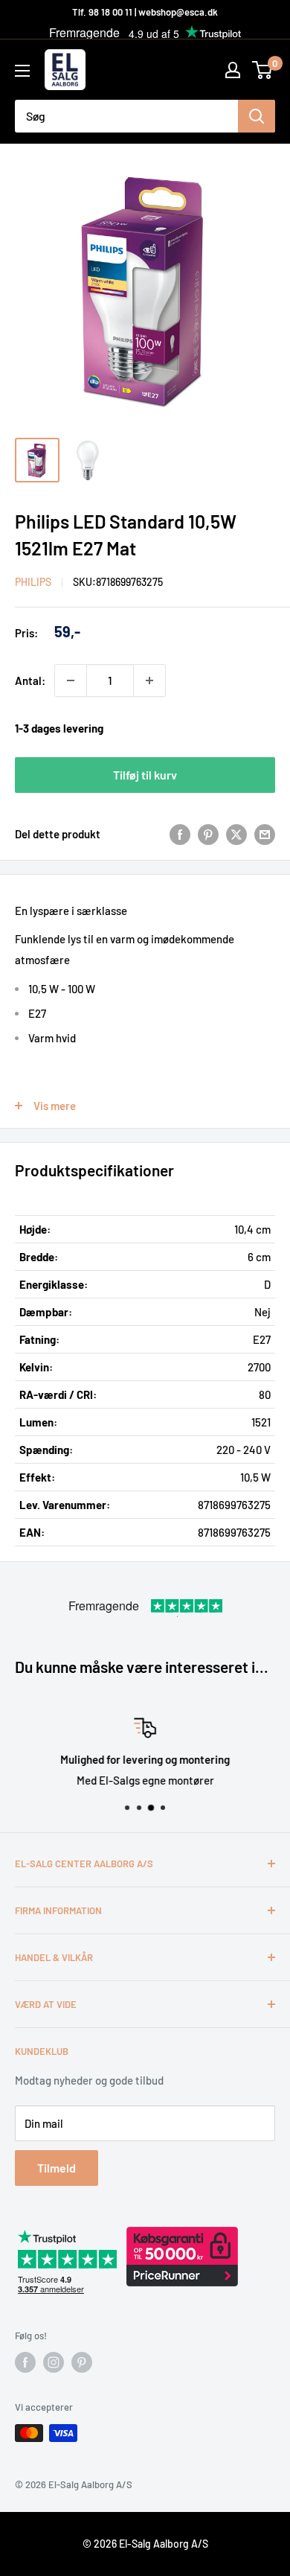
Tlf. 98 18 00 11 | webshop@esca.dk (145, 12)
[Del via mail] (265, 834)
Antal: (30, 680)
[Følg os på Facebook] (25, 2362)
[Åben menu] (22, 71)
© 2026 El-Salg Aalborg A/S (145, 2544)
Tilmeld (57, 2168)
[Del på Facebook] (180, 834)
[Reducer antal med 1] (71, 680)
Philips (33, 582)
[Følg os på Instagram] (54, 2362)
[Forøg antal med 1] (149, 680)
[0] (263, 70)
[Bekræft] (257, 116)
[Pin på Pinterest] (208, 834)
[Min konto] (233, 70)
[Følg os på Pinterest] (82, 2362)
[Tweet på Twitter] (236, 834)
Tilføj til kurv (145, 775)
